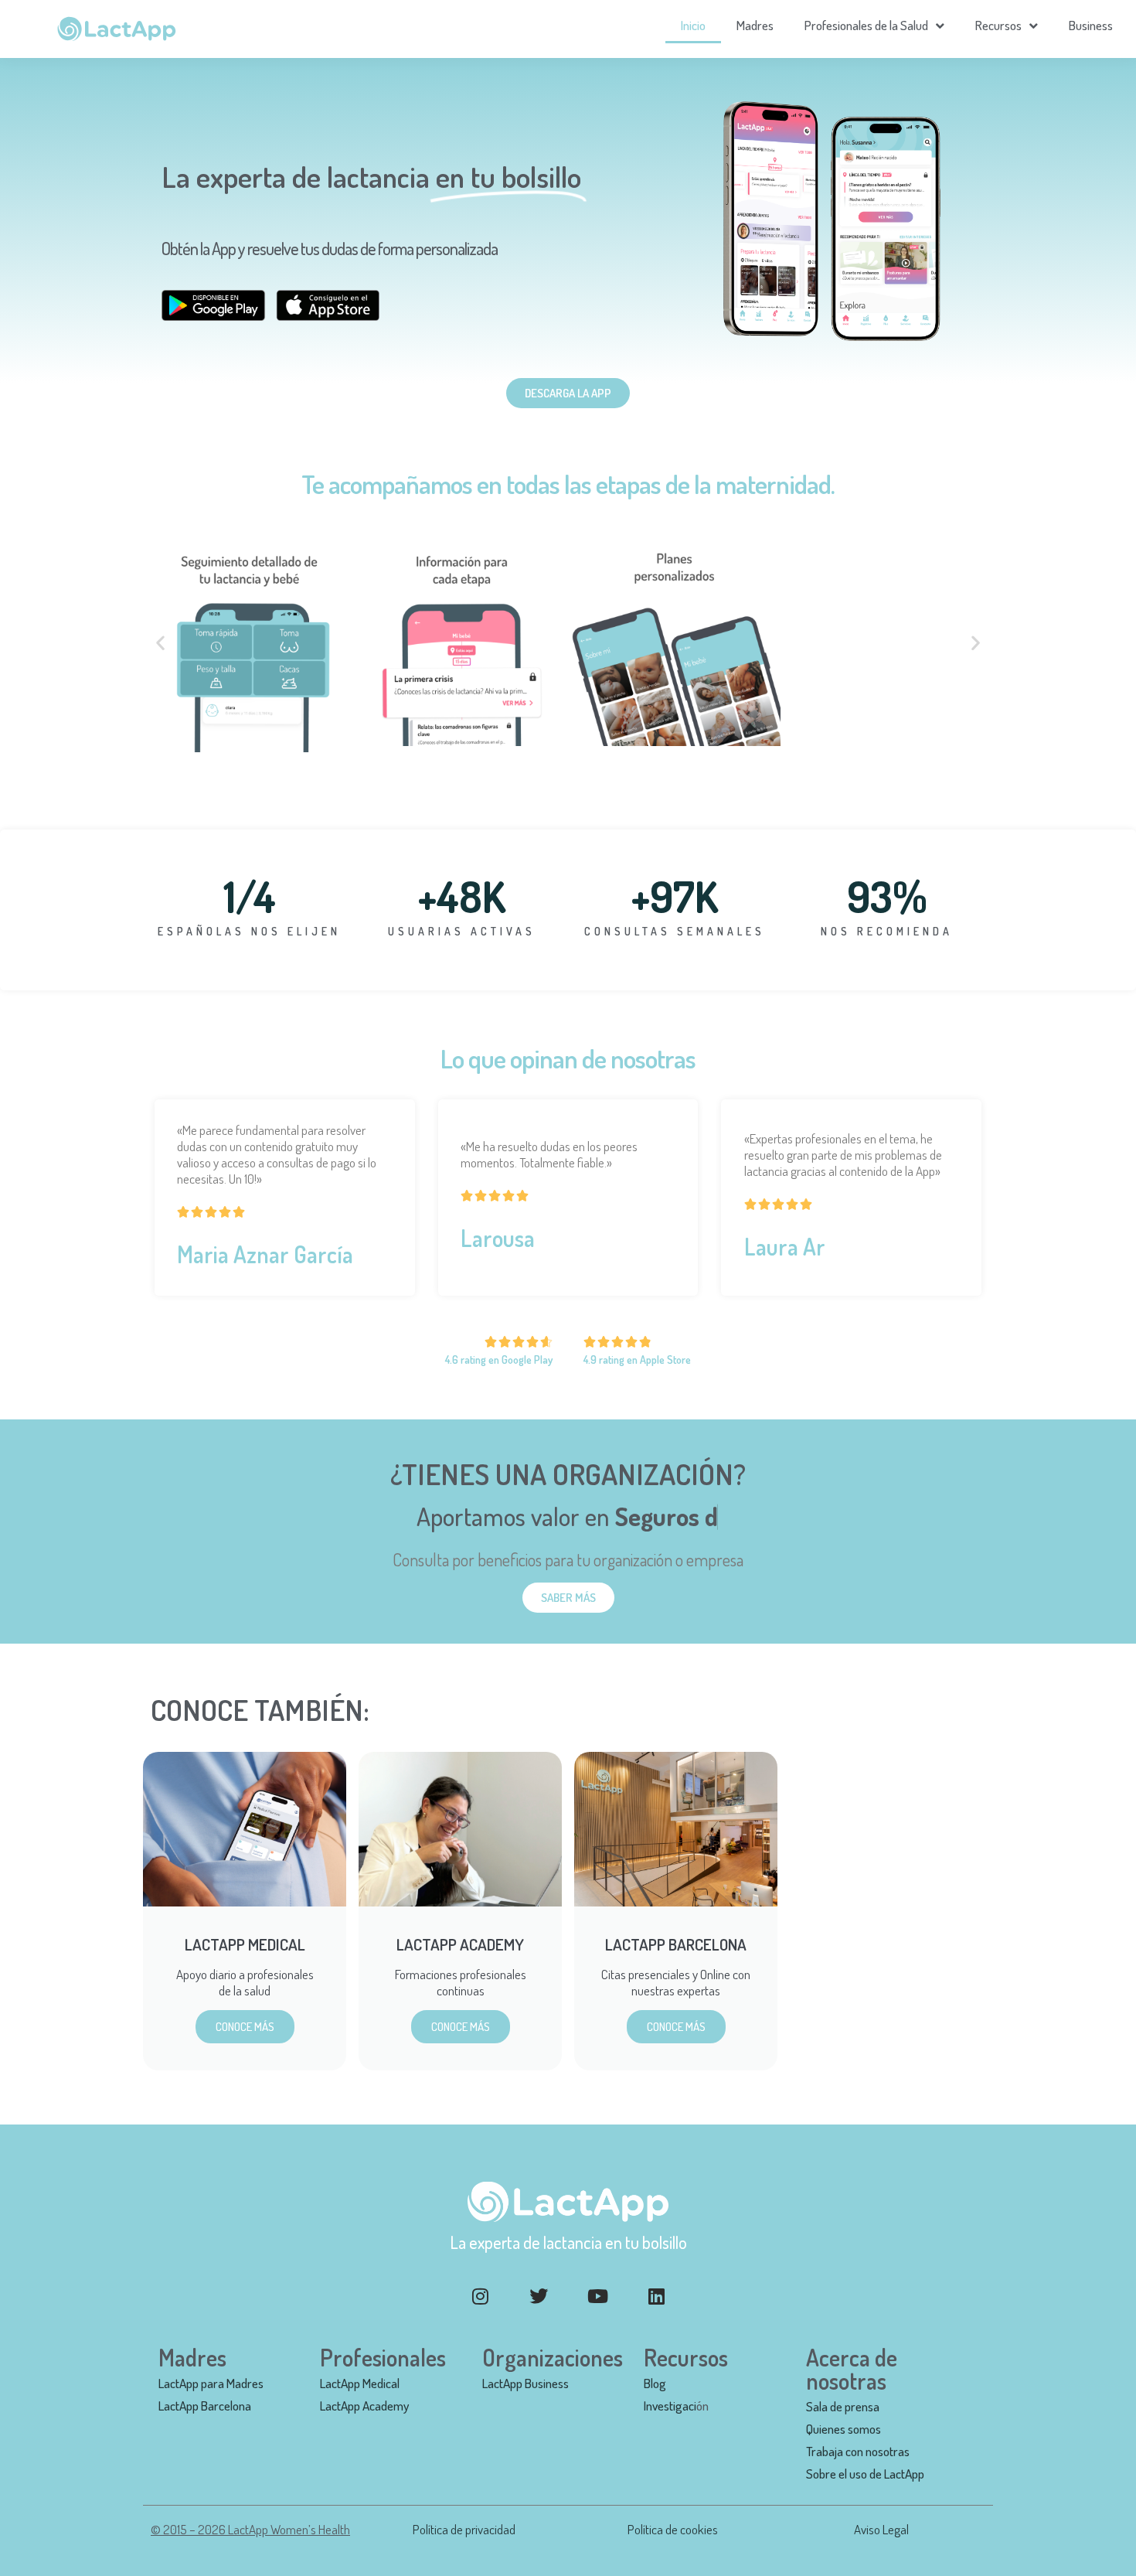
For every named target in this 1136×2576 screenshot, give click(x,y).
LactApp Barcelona (205, 2406)
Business (1091, 25)
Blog (655, 2383)
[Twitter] (539, 2296)
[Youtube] (597, 2296)
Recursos (998, 25)
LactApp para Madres (211, 2383)
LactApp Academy (364, 2406)
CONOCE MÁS (245, 2027)
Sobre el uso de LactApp (865, 2474)
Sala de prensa (843, 2406)
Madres (755, 25)
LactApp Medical (360, 2383)
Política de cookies (673, 2529)
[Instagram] (480, 2296)
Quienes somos (843, 2429)
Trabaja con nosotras (858, 2451)
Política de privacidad (464, 2529)
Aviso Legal (881, 2529)
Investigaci (670, 2406)
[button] (160, 643)
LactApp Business (525, 2383)
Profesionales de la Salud (866, 25)
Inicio (693, 25)
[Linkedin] (656, 2296)
